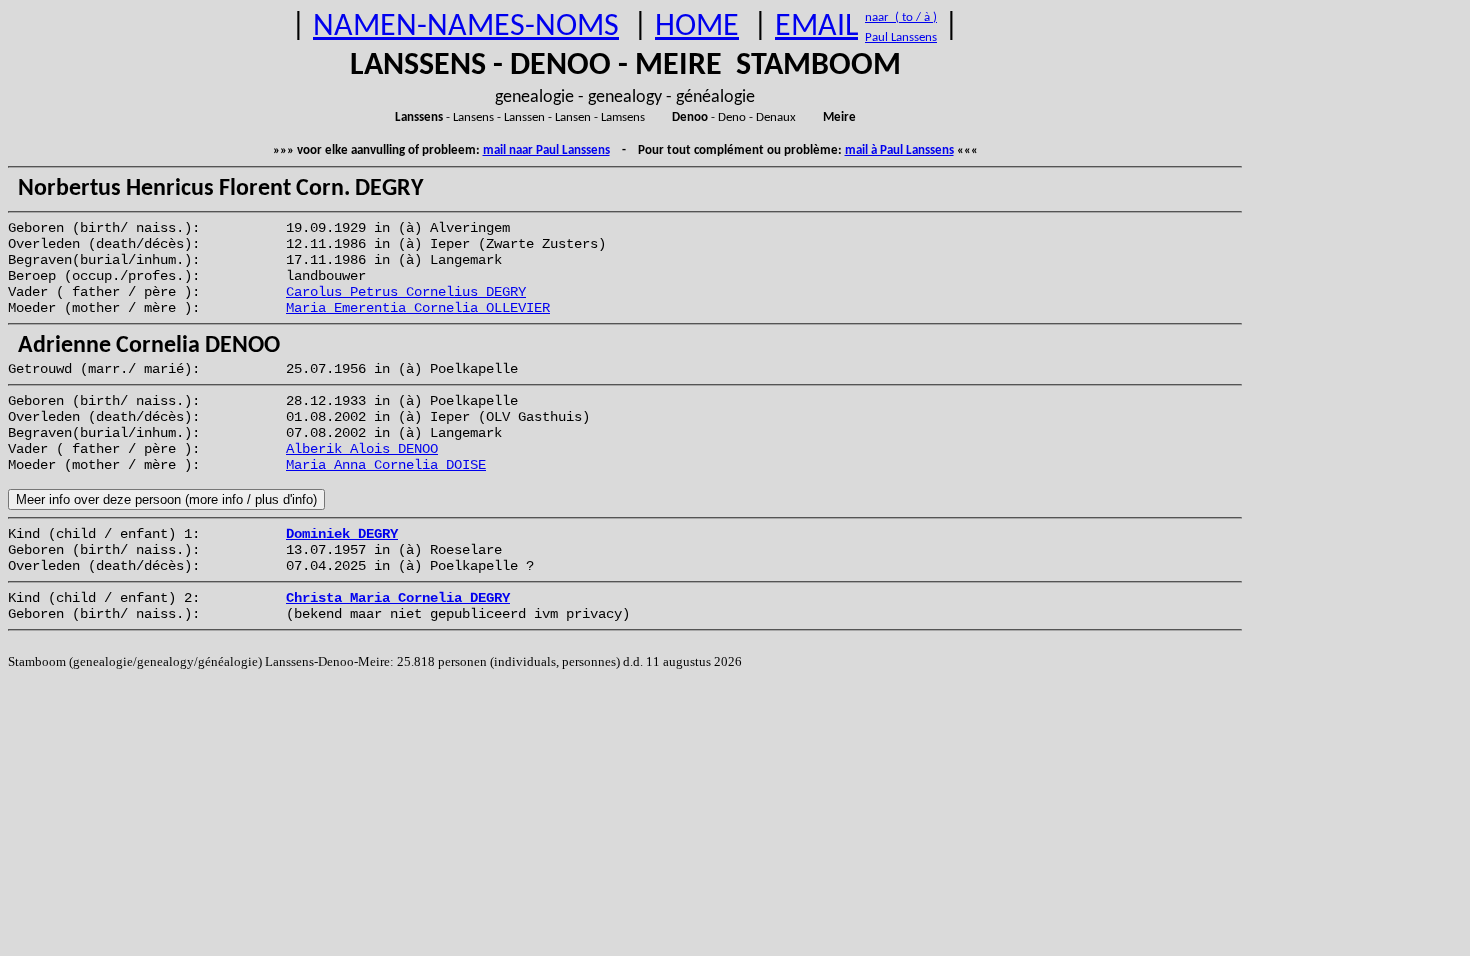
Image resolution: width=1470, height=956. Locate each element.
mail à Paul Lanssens (899, 150)
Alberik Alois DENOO (362, 449)
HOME (697, 27)
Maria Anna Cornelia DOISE (386, 465)
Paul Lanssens (901, 37)
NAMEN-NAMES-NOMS (466, 27)
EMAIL (816, 27)
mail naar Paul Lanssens (546, 150)
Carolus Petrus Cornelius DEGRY (406, 292)
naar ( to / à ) (901, 17)
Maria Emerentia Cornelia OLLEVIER (418, 308)
